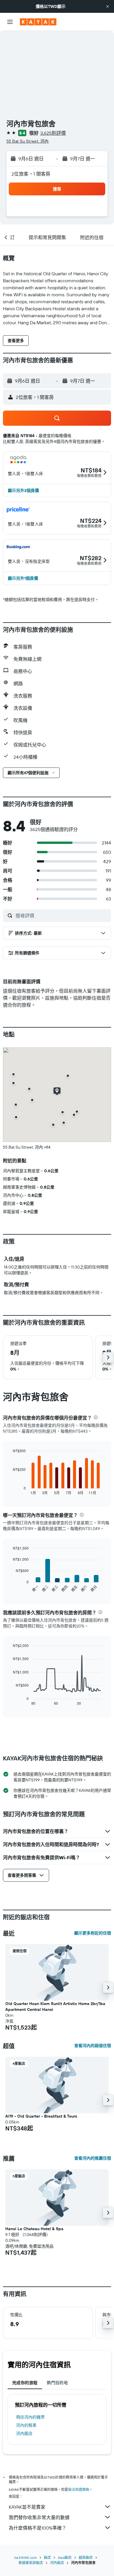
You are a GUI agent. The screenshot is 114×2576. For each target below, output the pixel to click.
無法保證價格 (79, 2490)
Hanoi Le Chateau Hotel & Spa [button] (34, 2229)
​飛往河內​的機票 (30, 2417)
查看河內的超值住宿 (93, 2046)
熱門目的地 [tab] (57, 2383)
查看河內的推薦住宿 (93, 2158)
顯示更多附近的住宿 (93, 1933)
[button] (108, 6)
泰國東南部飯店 (31, 2563)
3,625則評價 (53, 133)
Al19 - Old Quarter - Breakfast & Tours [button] (41, 2116)
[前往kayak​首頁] (38, 22)
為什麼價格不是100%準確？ (38, 2528)
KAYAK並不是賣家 (27, 2507)
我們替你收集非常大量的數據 (39, 2517)
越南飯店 (86, 2557)
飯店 (47, 2557)
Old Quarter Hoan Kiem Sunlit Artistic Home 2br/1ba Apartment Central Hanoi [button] (55, 2007)
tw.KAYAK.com (26, 2557)
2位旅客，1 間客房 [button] (31, 174)
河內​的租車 (26, 2425)
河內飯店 (24, 2433)
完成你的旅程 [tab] (25, 2383)
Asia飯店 (65, 2557)
